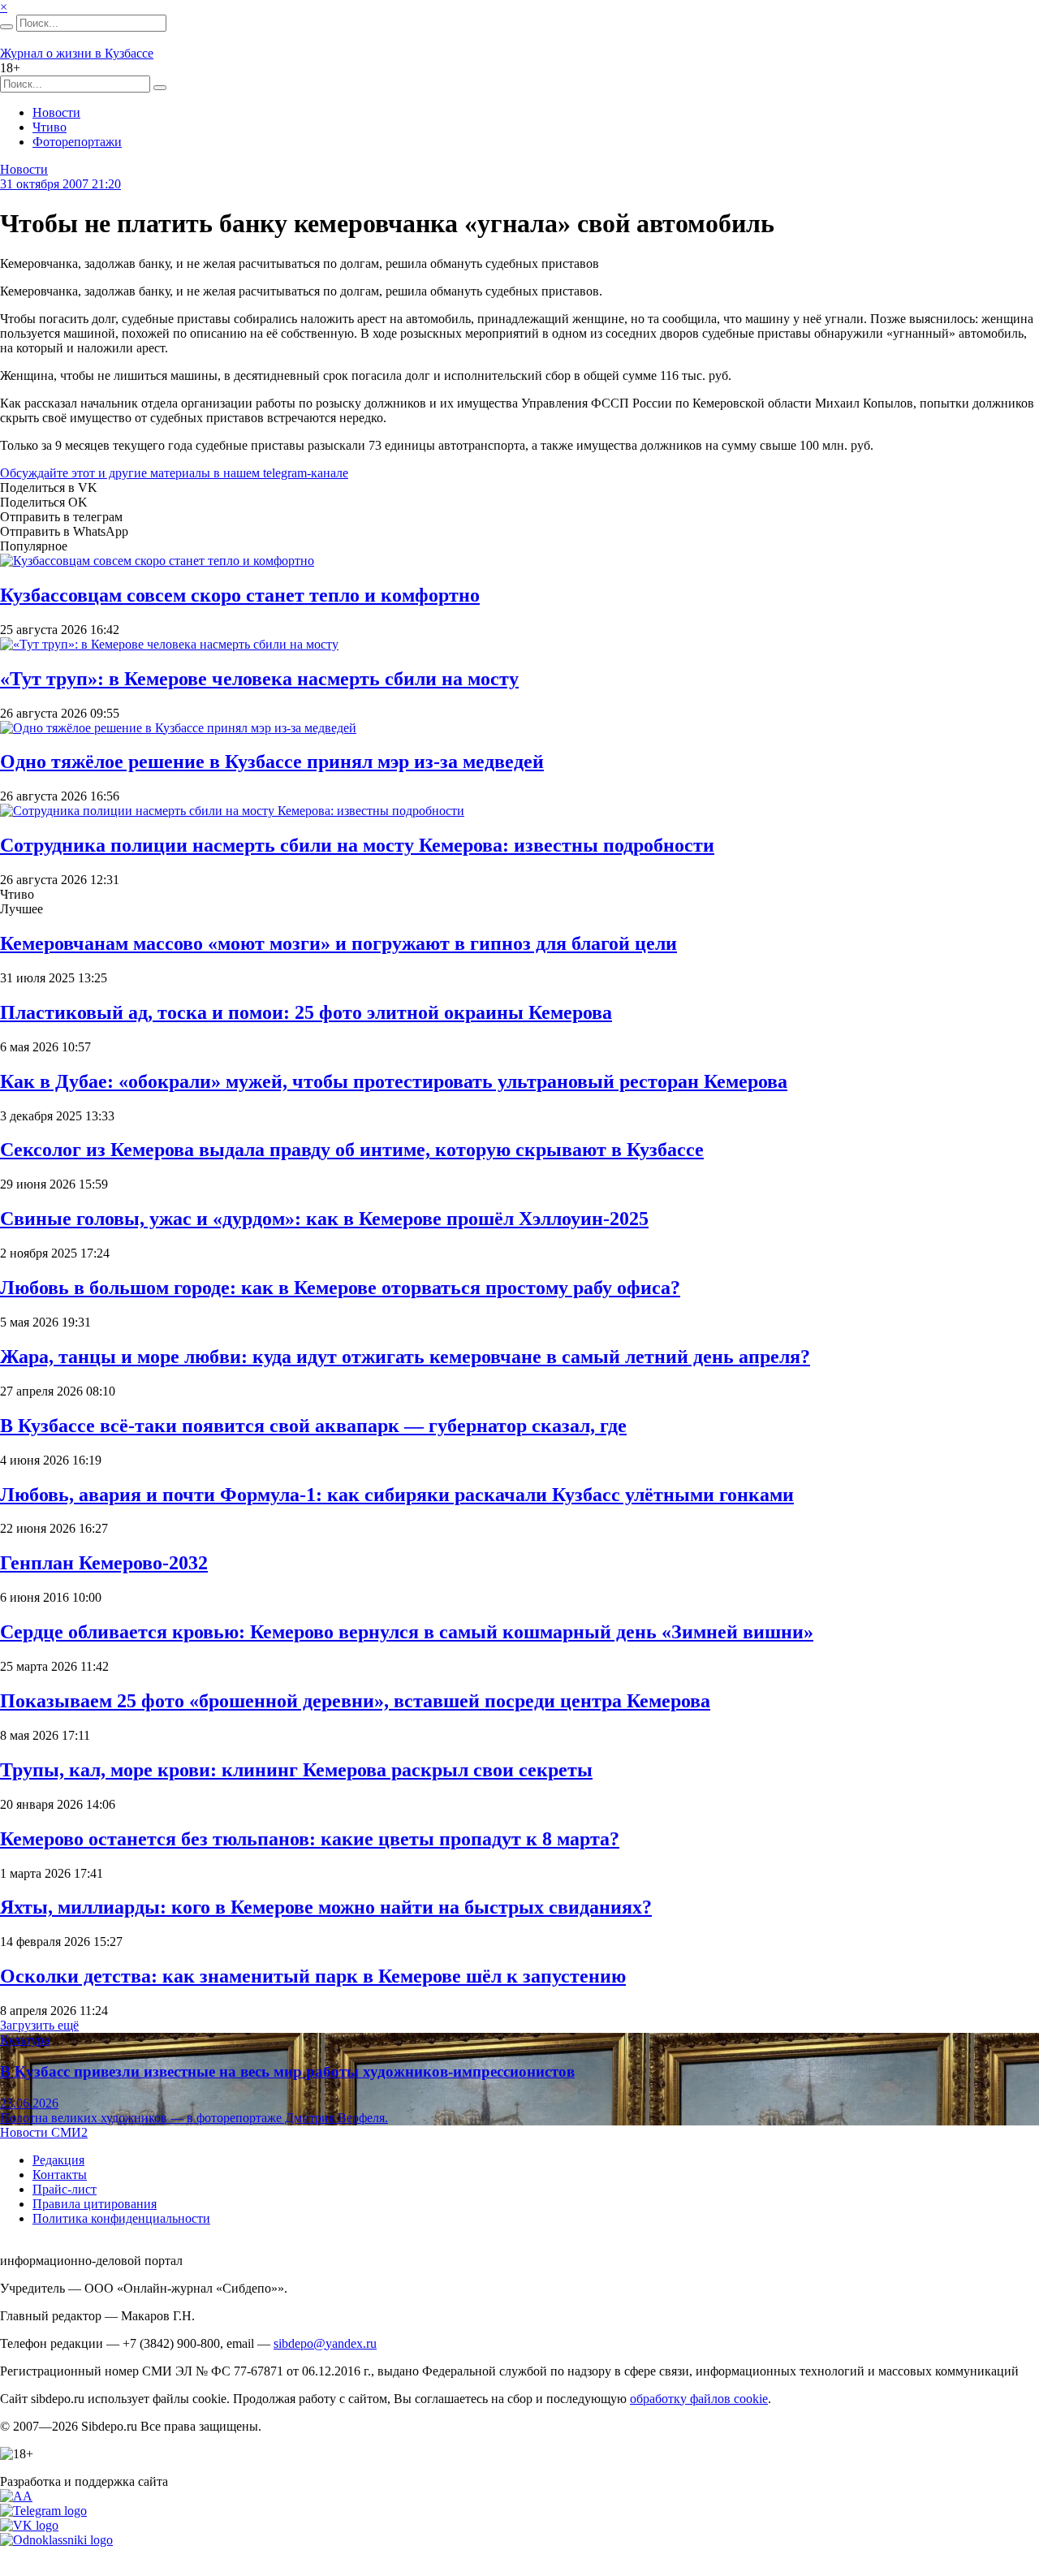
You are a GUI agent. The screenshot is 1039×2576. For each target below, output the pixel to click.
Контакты (60, 2175)
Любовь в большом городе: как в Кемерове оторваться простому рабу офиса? (340, 1288)
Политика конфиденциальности (121, 2218)
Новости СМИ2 (44, 2132)
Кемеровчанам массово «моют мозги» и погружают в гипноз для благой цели (338, 943)
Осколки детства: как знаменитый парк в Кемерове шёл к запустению (313, 1976)
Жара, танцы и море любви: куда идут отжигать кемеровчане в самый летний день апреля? (405, 1357)
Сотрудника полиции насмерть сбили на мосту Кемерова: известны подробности (357, 845)
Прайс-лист (65, 2189)
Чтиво (50, 127)
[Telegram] (43, 2511)
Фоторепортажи (77, 142)
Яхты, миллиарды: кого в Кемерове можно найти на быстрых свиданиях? (326, 1907)
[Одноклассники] (56, 2540)
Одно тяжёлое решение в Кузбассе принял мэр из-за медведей (272, 762)
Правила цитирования (95, 2204)
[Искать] (6, 27)
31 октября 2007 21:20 (60, 184)
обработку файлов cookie (699, 2399)
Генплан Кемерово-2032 (104, 1563)
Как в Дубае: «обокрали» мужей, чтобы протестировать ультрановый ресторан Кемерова (394, 1081)
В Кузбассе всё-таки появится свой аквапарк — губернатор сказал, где (313, 1426)
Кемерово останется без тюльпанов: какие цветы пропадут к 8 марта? (310, 1839)
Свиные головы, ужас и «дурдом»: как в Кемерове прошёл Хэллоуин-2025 (324, 1219)
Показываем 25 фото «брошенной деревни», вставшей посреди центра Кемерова (355, 1701)
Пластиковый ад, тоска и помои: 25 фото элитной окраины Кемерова (306, 1012)
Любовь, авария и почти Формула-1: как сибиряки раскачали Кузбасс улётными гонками (397, 1495)
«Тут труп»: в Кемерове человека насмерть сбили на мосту (259, 679)
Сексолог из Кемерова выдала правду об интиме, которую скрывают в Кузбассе (352, 1150)
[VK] (29, 2525)
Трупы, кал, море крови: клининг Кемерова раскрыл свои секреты (296, 1770)
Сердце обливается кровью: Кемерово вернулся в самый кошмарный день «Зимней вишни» (407, 1632)
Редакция (58, 2160)
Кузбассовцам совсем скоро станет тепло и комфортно (240, 595)
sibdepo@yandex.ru (325, 2343)
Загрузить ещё (39, 2025)
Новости (56, 112)
